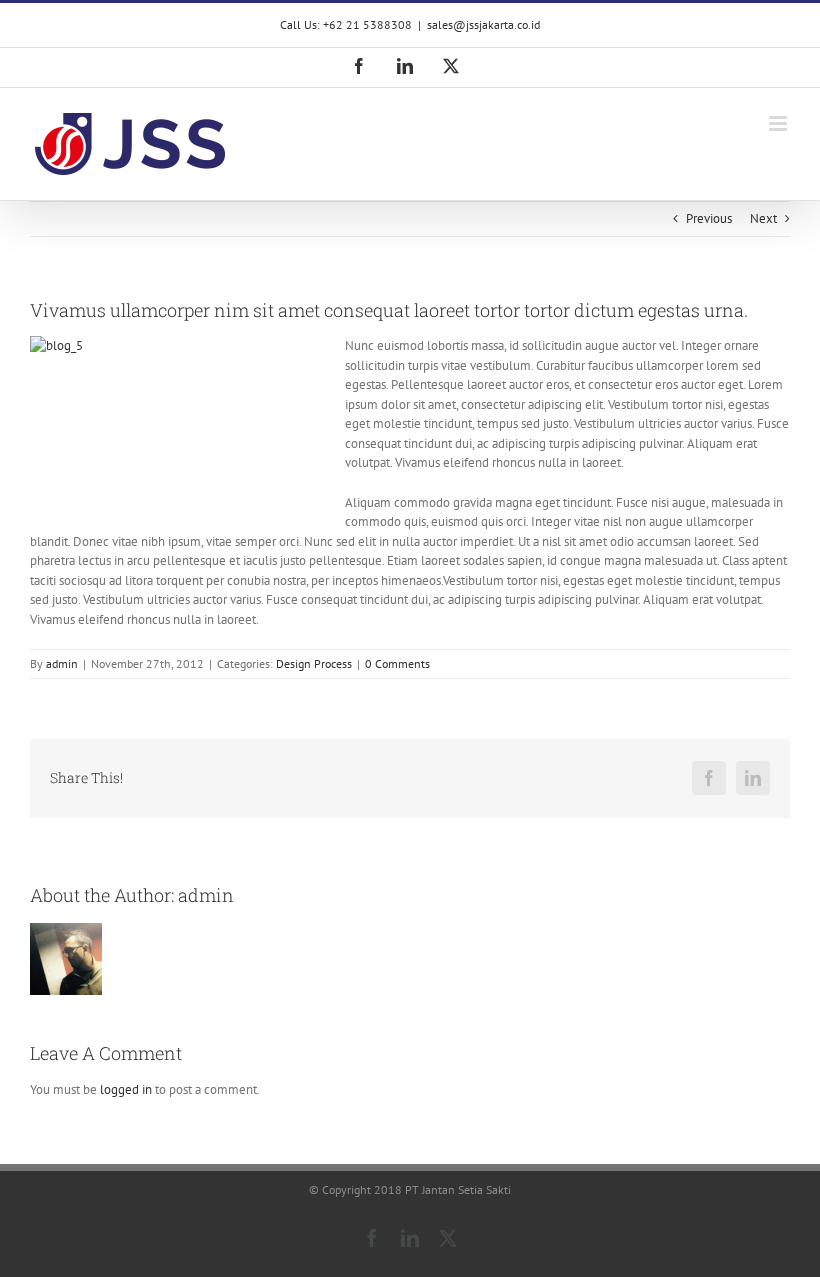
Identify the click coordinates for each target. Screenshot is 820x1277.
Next (763, 218)
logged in (126, 1089)
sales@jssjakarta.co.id (483, 24)
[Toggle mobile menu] (779, 123)
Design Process (314, 663)
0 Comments (397, 663)
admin (62, 663)
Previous (709, 218)
